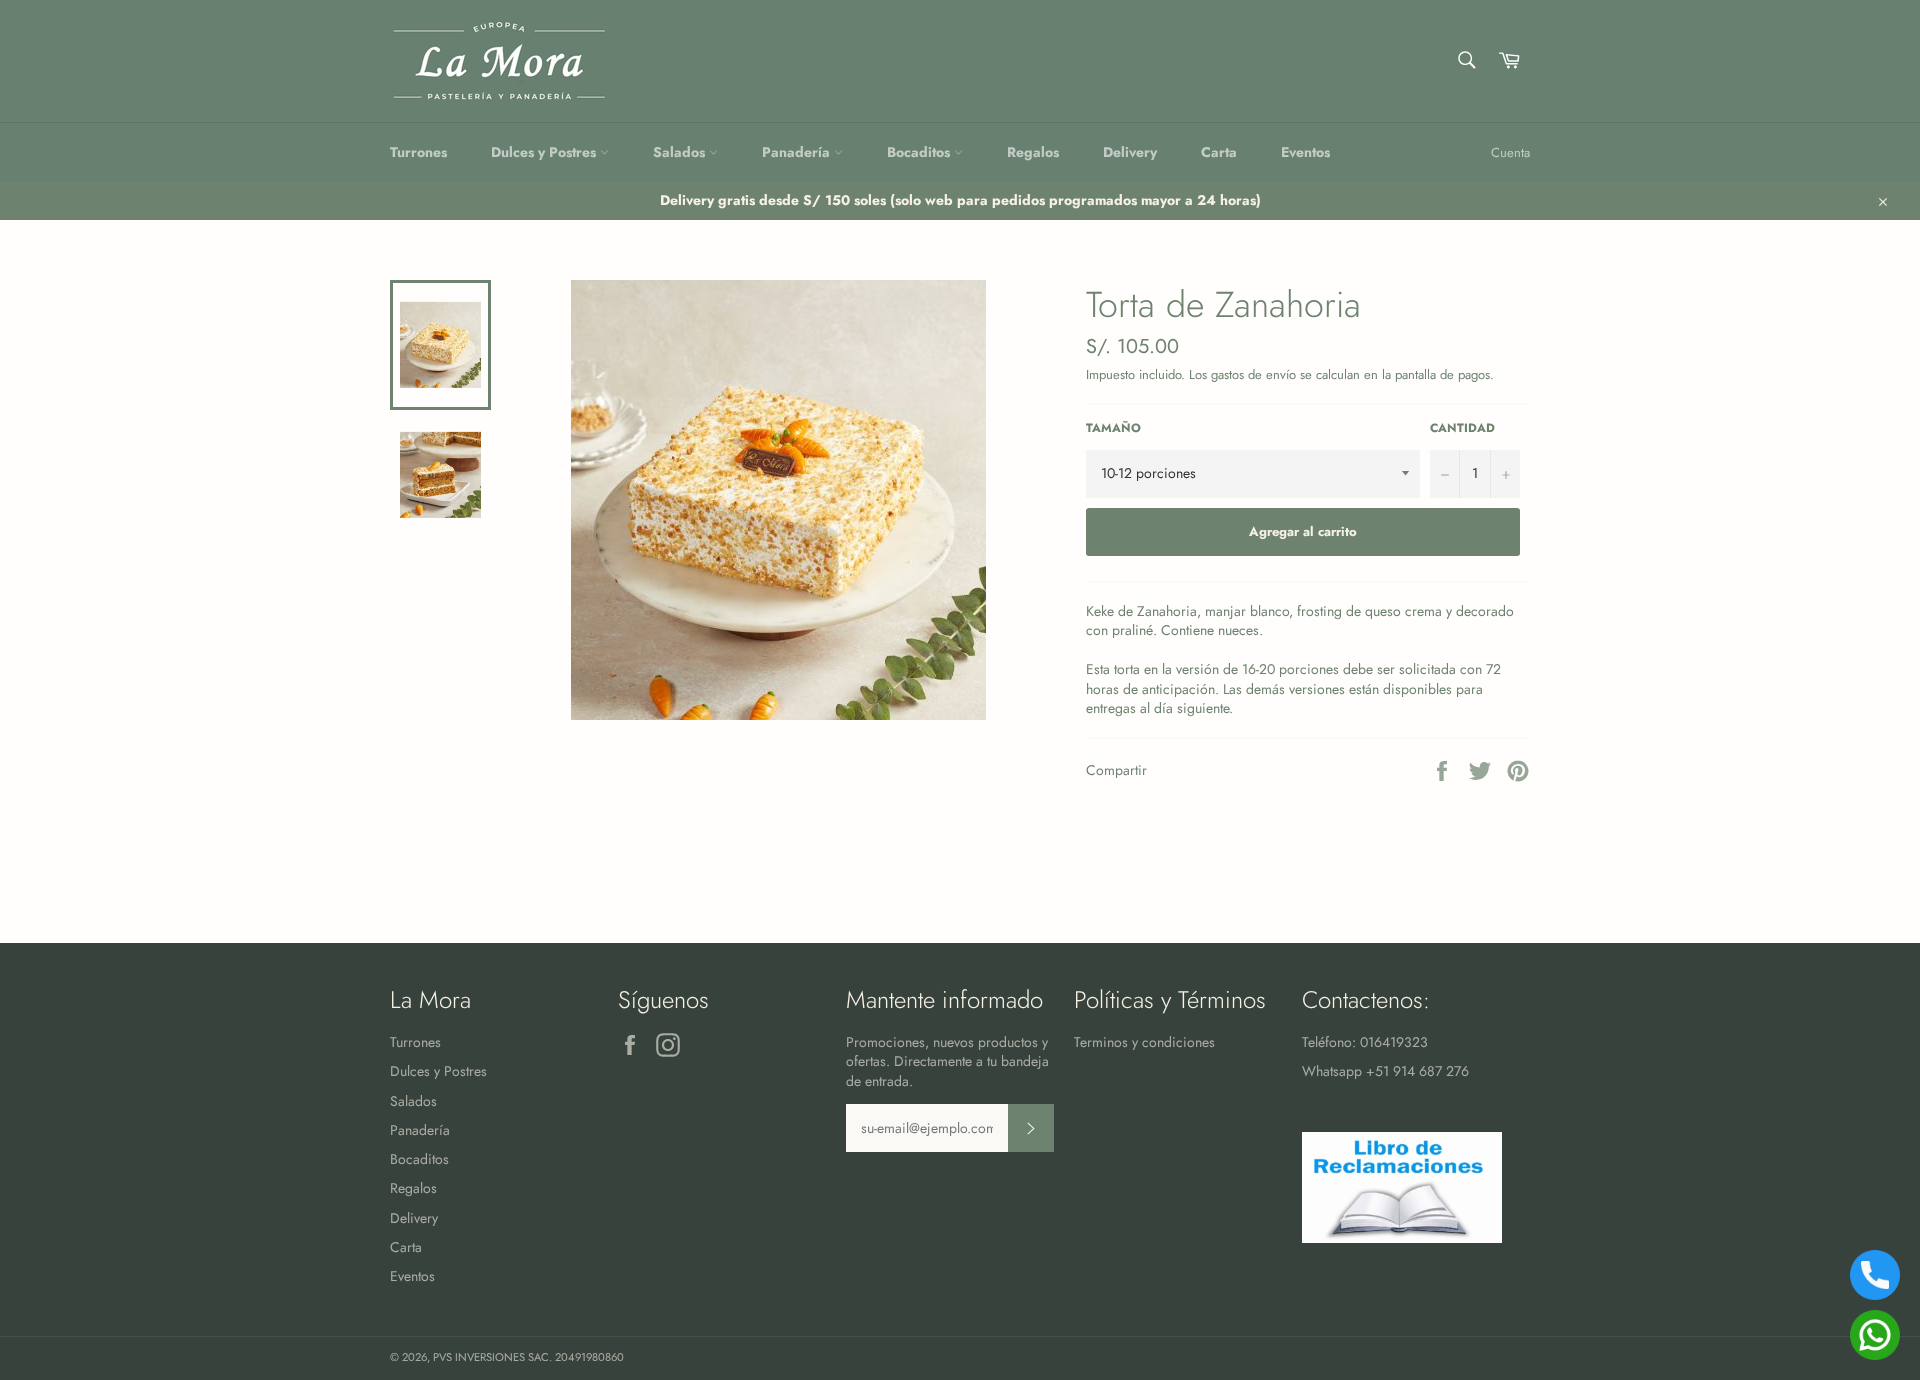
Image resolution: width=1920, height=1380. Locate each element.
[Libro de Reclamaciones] (1402, 1238)
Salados (681, 152)
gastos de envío (1253, 374)
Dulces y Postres (545, 152)
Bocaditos (920, 152)
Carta (1219, 152)
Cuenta (1510, 152)
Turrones (418, 152)
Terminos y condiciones (1144, 1042)
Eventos (1305, 152)
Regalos (1033, 152)
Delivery (1130, 152)
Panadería (798, 152)
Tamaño (1113, 428)
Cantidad (1462, 428)
